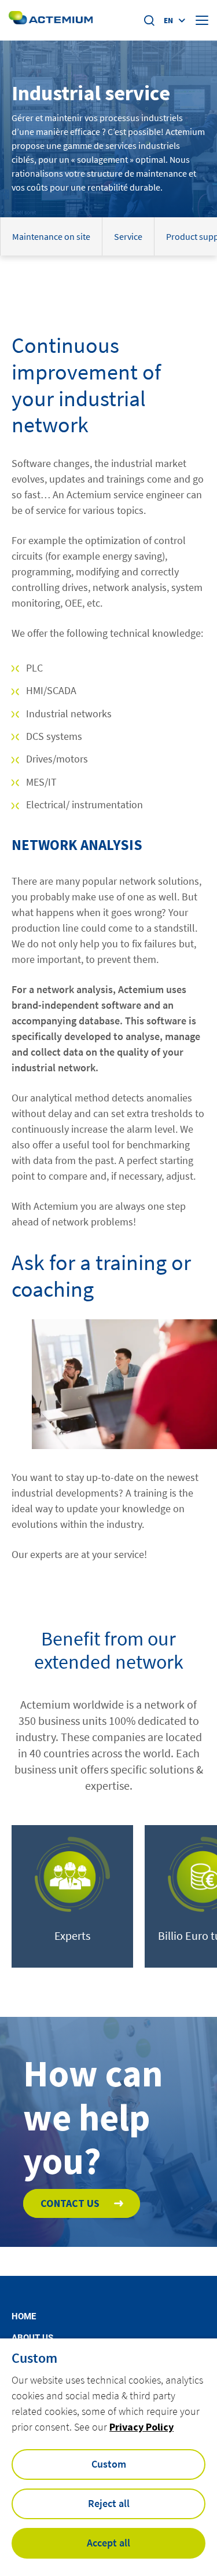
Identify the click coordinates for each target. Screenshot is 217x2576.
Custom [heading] (34, 2358)
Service (128, 236)
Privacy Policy (141, 2427)
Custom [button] (109, 2464)
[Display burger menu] (202, 20)
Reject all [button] (109, 2503)
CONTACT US (70, 2203)
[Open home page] (51, 20)
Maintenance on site (51, 236)
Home (24, 2317)
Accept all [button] (108, 2543)
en (168, 20)
